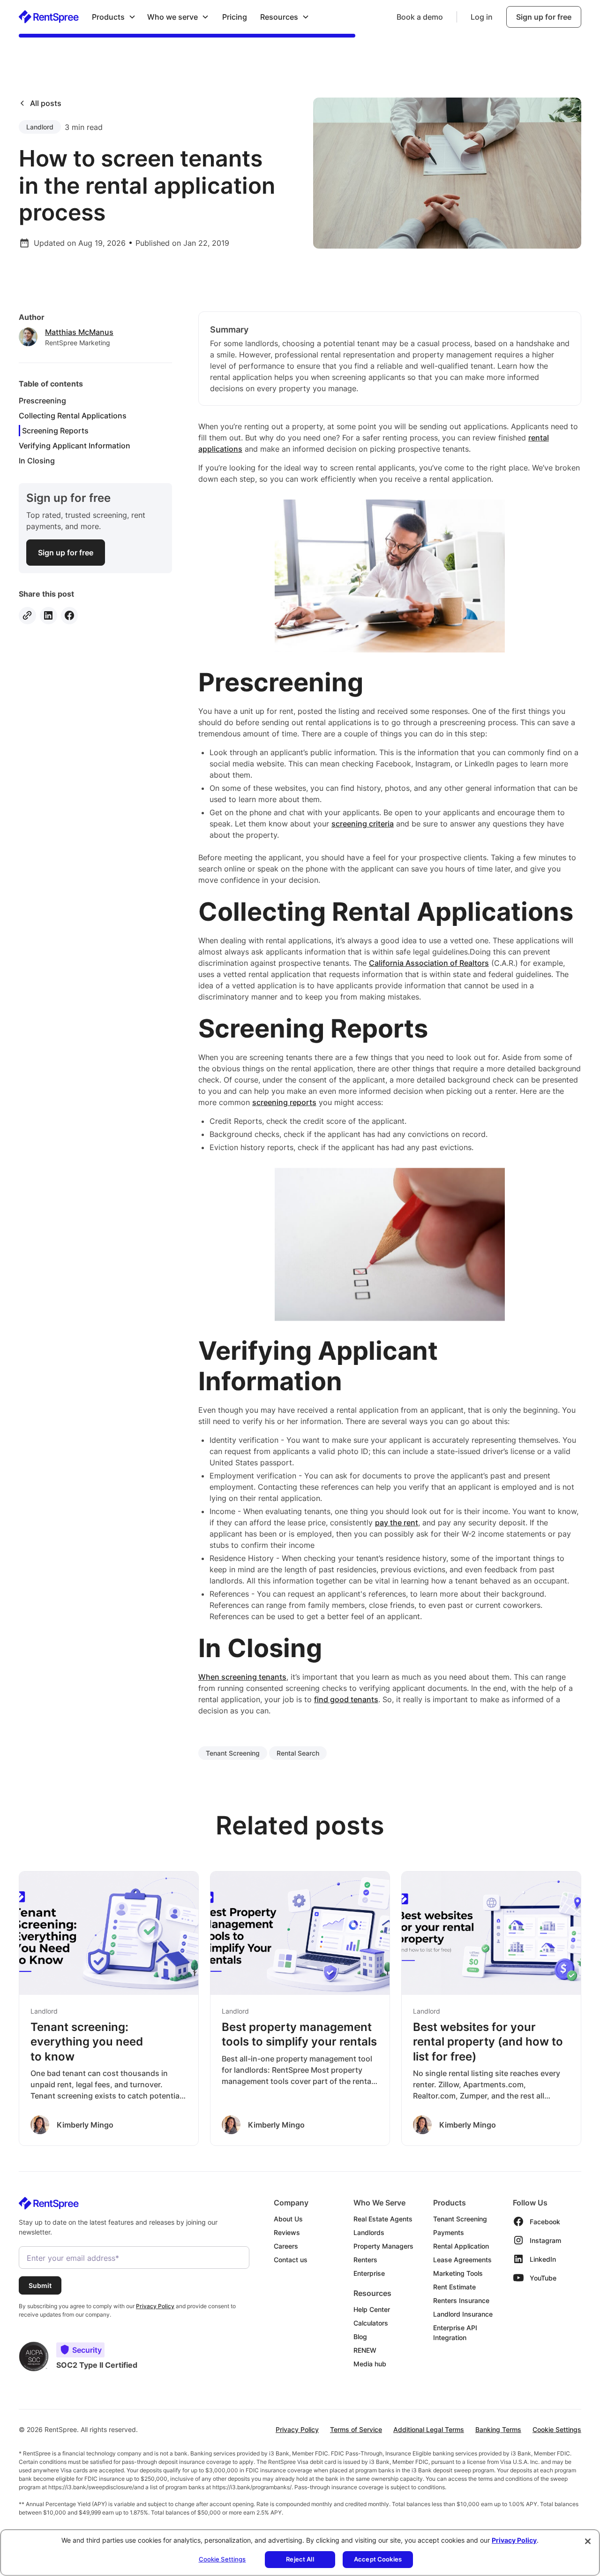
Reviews (287, 2232)
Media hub (370, 2364)
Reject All (300, 2559)
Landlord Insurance (463, 2314)
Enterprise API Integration (455, 2333)
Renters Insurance (461, 2300)
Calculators (371, 2323)
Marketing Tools (458, 2273)
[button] (114, 17)
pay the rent (397, 1523)
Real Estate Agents (383, 2219)
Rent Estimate (454, 2287)
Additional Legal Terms (429, 2429)
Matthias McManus (79, 332)
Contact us (291, 2260)
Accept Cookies (378, 2559)
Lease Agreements (462, 2260)
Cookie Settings (557, 2429)
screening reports (284, 1102)
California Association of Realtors (429, 963)
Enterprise (369, 2273)
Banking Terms (498, 2429)
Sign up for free (544, 17)
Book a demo (420, 17)
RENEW (365, 2350)
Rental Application (461, 2246)
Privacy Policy (297, 2429)
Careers (286, 2246)
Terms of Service (356, 2429)
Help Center (372, 2309)
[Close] (588, 2541)
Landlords (369, 2232)
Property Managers (383, 2246)
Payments (449, 2232)
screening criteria (363, 824)
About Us (288, 2219)
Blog (360, 2337)
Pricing (235, 17)
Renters (365, 2260)
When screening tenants (242, 1677)
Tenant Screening (460, 2219)
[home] (49, 17)
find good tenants (346, 1699)
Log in (482, 17)
